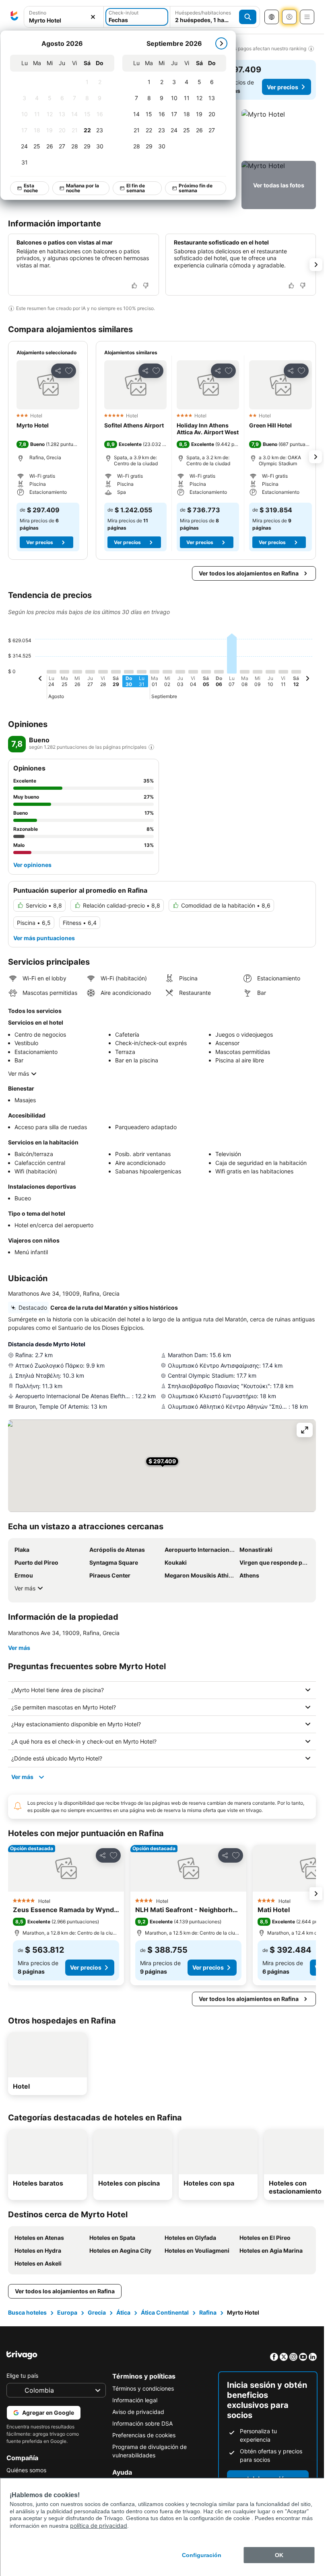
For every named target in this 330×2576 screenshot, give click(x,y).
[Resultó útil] (134, 286)
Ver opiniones (32, 865)
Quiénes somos (26, 2470)
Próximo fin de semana (196, 188)
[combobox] (64, 17)
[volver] (40, 680)
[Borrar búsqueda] (93, 17)
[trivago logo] (14, 17)
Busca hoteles (27, 2312)
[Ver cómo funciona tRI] (151, 747)
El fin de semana (136, 188)
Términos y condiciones (143, 2388)
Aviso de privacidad (138, 2412)
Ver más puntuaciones (44, 938)
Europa (67, 2312)
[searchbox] (64, 20)
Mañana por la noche (82, 188)
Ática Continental (165, 2312)
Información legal (135, 2400)
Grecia (97, 2312)
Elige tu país (22, 2376)
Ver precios (283, 87)
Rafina (208, 2312)
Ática (123, 2312)
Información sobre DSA (142, 2423)
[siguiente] (221, 43)
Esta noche (31, 188)
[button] (64, 17)
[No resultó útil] (146, 286)
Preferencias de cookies (144, 2435)
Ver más (19, 1073)
